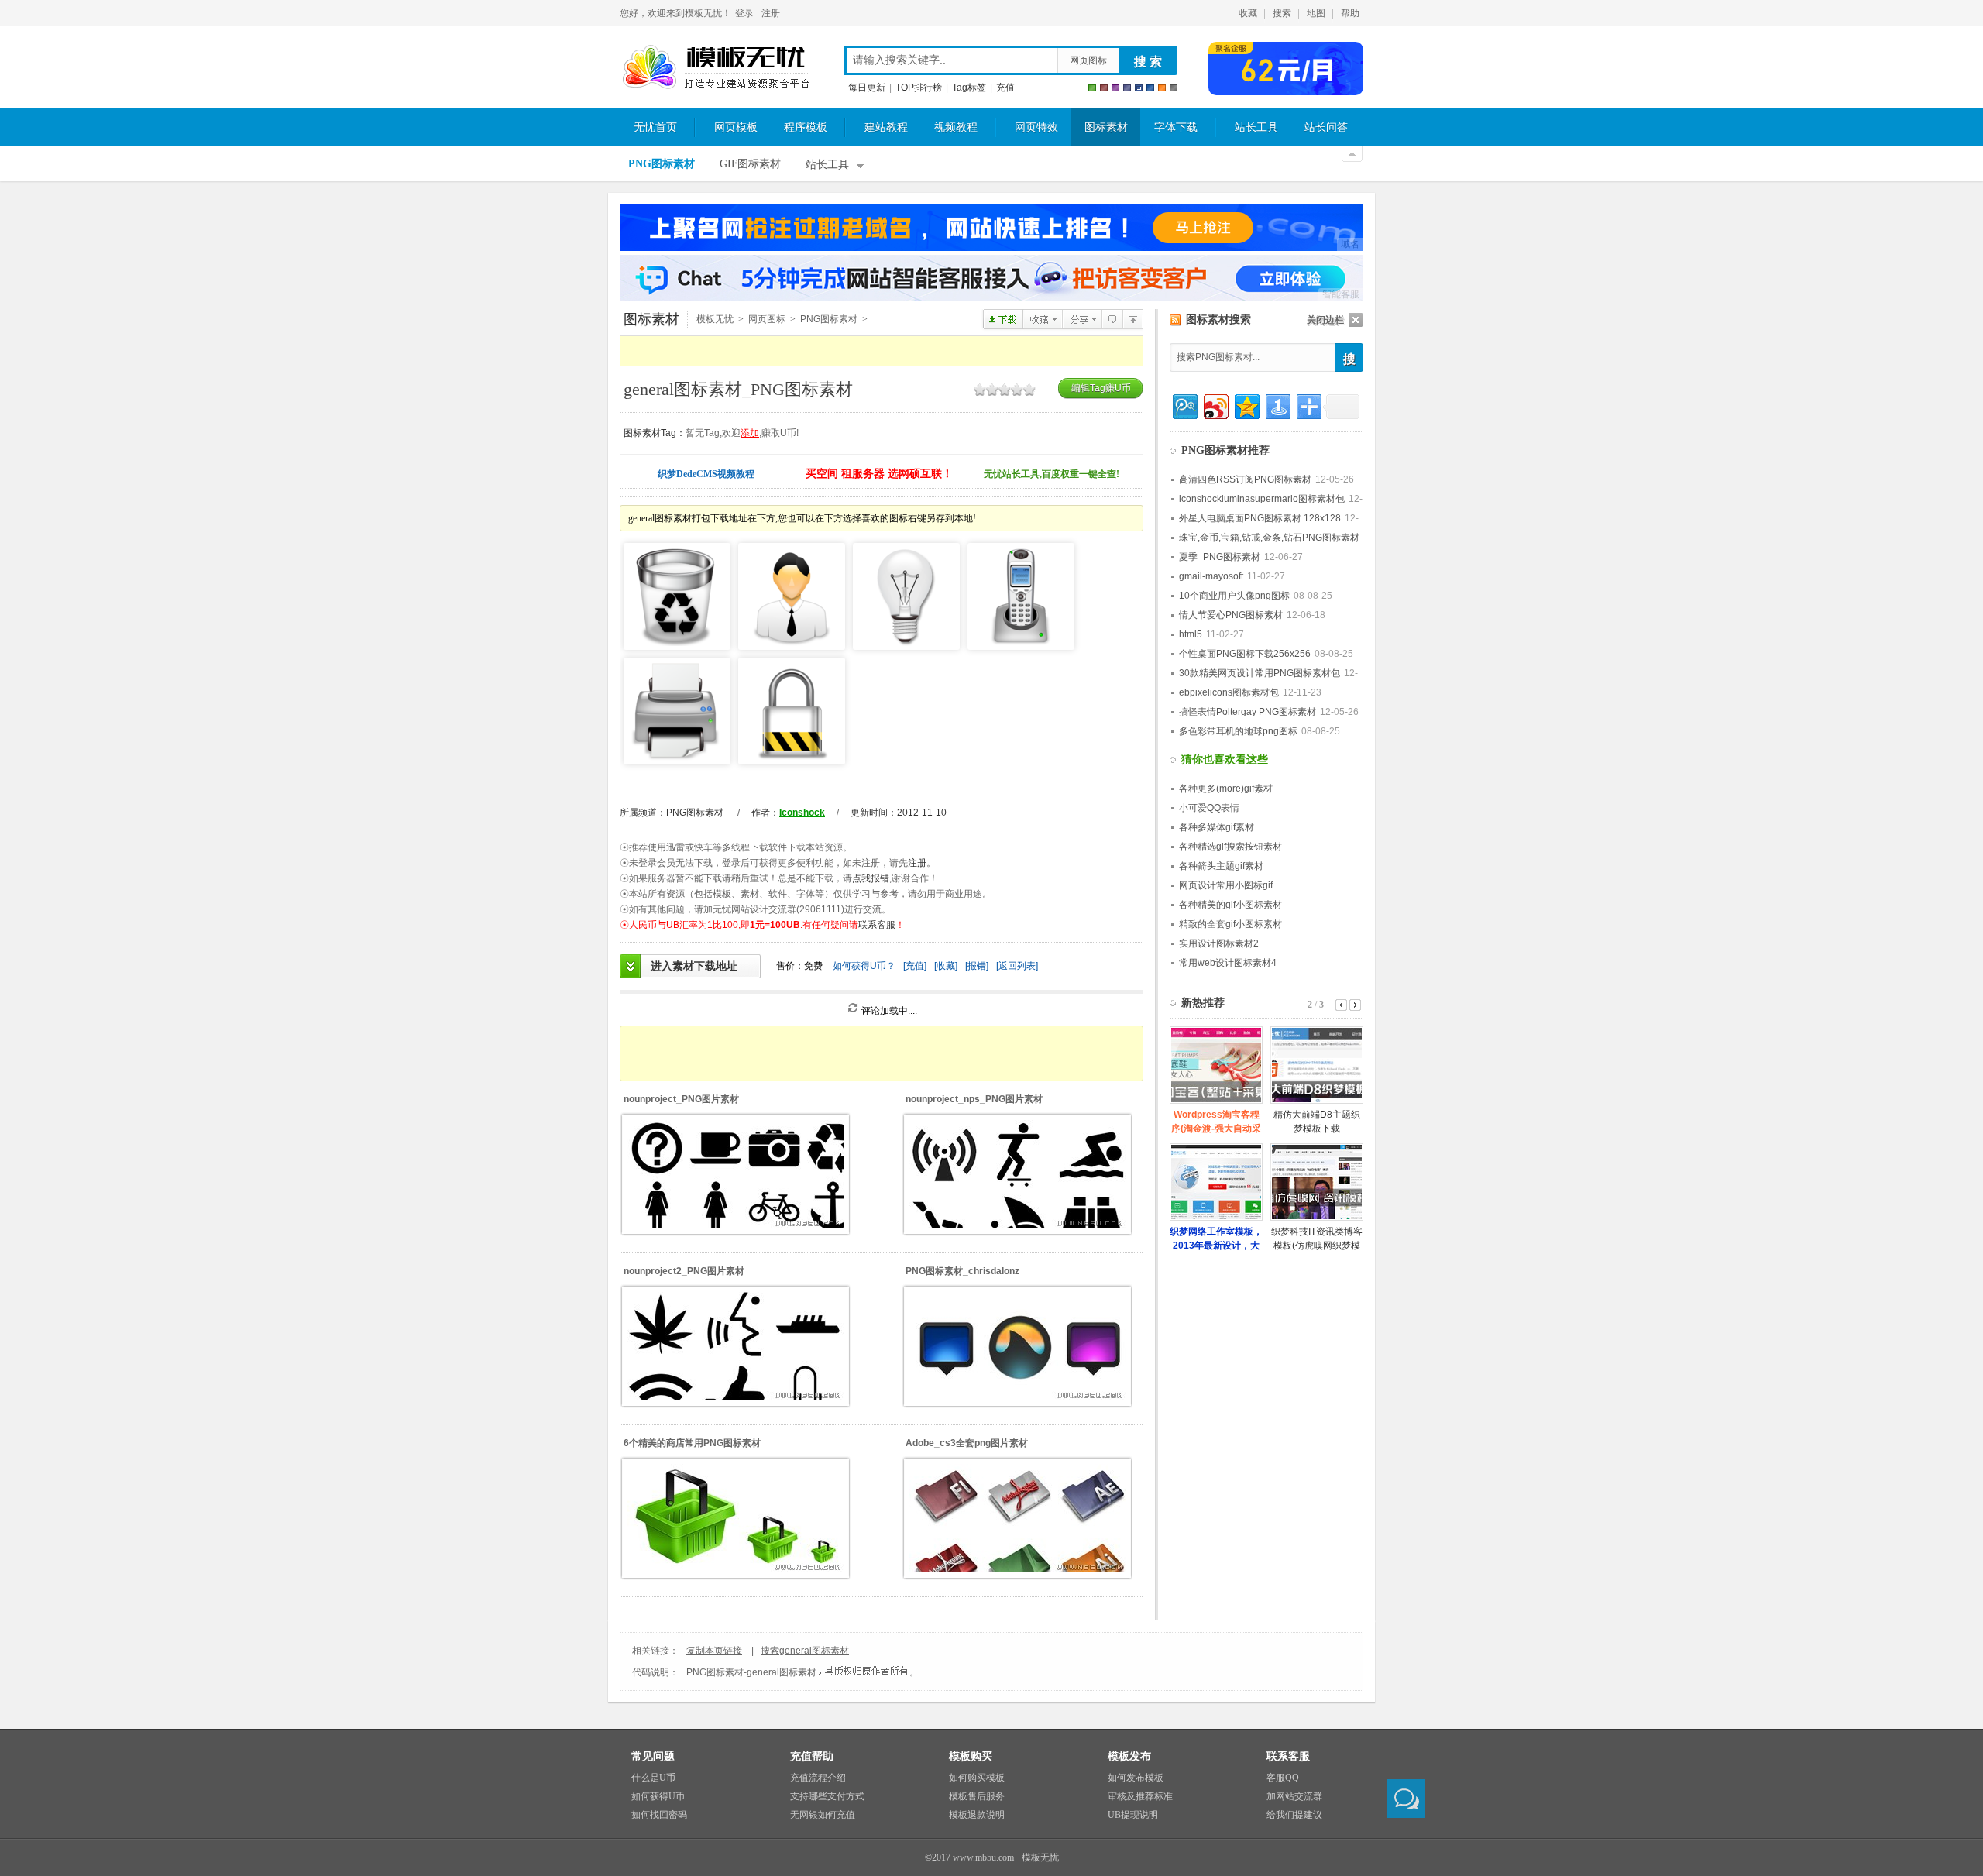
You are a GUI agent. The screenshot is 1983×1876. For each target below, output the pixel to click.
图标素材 (1106, 127)
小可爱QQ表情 (1209, 808)
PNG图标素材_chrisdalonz (962, 1271)
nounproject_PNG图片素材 (681, 1099)
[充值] (915, 966)
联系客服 (877, 925)
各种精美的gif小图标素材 (1230, 905)
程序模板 (806, 127)
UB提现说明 (1133, 1815)
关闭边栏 (1325, 320)
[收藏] (946, 966)
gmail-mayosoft (1211, 576)
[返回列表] (1017, 966)
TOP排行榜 (919, 88)
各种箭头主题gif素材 (1221, 866)
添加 (750, 433)
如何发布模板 (1136, 1778)
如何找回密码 (659, 1815)
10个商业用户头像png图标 (1234, 596)
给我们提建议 (1294, 1815)
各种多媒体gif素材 (1217, 827)
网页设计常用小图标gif (1226, 885)
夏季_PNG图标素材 (1220, 557)
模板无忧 (716, 67)
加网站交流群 (1294, 1796)
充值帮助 (812, 1756)
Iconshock (802, 813)
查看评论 (1112, 319)
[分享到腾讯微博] (1184, 405)
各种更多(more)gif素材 (1226, 789)
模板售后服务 (977, 1796)
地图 (1316, 13)
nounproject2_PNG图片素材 (684, 1271)
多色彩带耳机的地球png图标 (1238, 731)
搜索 (1282, 13)
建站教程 (886, 127)
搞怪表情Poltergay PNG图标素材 (1248, 712)
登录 (744, 13)
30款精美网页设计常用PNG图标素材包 (1260, 673)
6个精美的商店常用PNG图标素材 (692, 1443)
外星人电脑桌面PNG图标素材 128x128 (1260, 518)
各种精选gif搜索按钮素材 (1230, 847)
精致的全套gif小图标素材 (1230, 924)
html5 (1191, 634)
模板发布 (1129, 1756)
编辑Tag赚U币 (1101, 388)
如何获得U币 (658, 1796)
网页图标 (1088, 60)
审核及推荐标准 (1140, 1796)
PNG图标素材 (662, 164)
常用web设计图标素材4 (1228, 963)
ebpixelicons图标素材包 (1229, 692)
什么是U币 (653, 1778)
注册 (771, 13)
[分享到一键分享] (1277, 405)
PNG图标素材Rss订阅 (1175, 320)
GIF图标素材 (750, 164)
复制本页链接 (714, 1651)
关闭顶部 (1352, 154)
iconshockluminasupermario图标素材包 (1262, 499)
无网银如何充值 (823, 1815)
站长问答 (1326, 127)
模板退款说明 (977, 1815)
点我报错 (871, 878)
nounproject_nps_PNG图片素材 (974, 1099)
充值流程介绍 (818, 1778)
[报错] (977, 966)
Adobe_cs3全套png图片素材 (967, 1443)
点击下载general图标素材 (1003, 319)
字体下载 (1176, 127)
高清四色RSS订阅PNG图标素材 (1245, 479)
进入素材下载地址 (694, 966)
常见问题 (653, 1756)
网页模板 (736, 127)
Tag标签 (969, 88)
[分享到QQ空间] (1246, 405)
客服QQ (1283, 1778)
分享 (1082, 319)
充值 (1005, 88)
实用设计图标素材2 (1219, 943)
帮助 (1350, 13)
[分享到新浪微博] (1215, 405)
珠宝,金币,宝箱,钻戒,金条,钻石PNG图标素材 (1269, 538)
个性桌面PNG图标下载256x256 (1245, 654)
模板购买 (971, 1756)
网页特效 (1036, 127)
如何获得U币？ (864, 966)
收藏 (1248, 13)
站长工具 (1256, 127)
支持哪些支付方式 (827, 1796)
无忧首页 (655, 127)
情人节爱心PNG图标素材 (1231, 615)
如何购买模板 (977, 1778)
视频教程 (956, 127)
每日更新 (867, 88)
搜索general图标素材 (805, 1651)
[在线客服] (1406, 1799)
